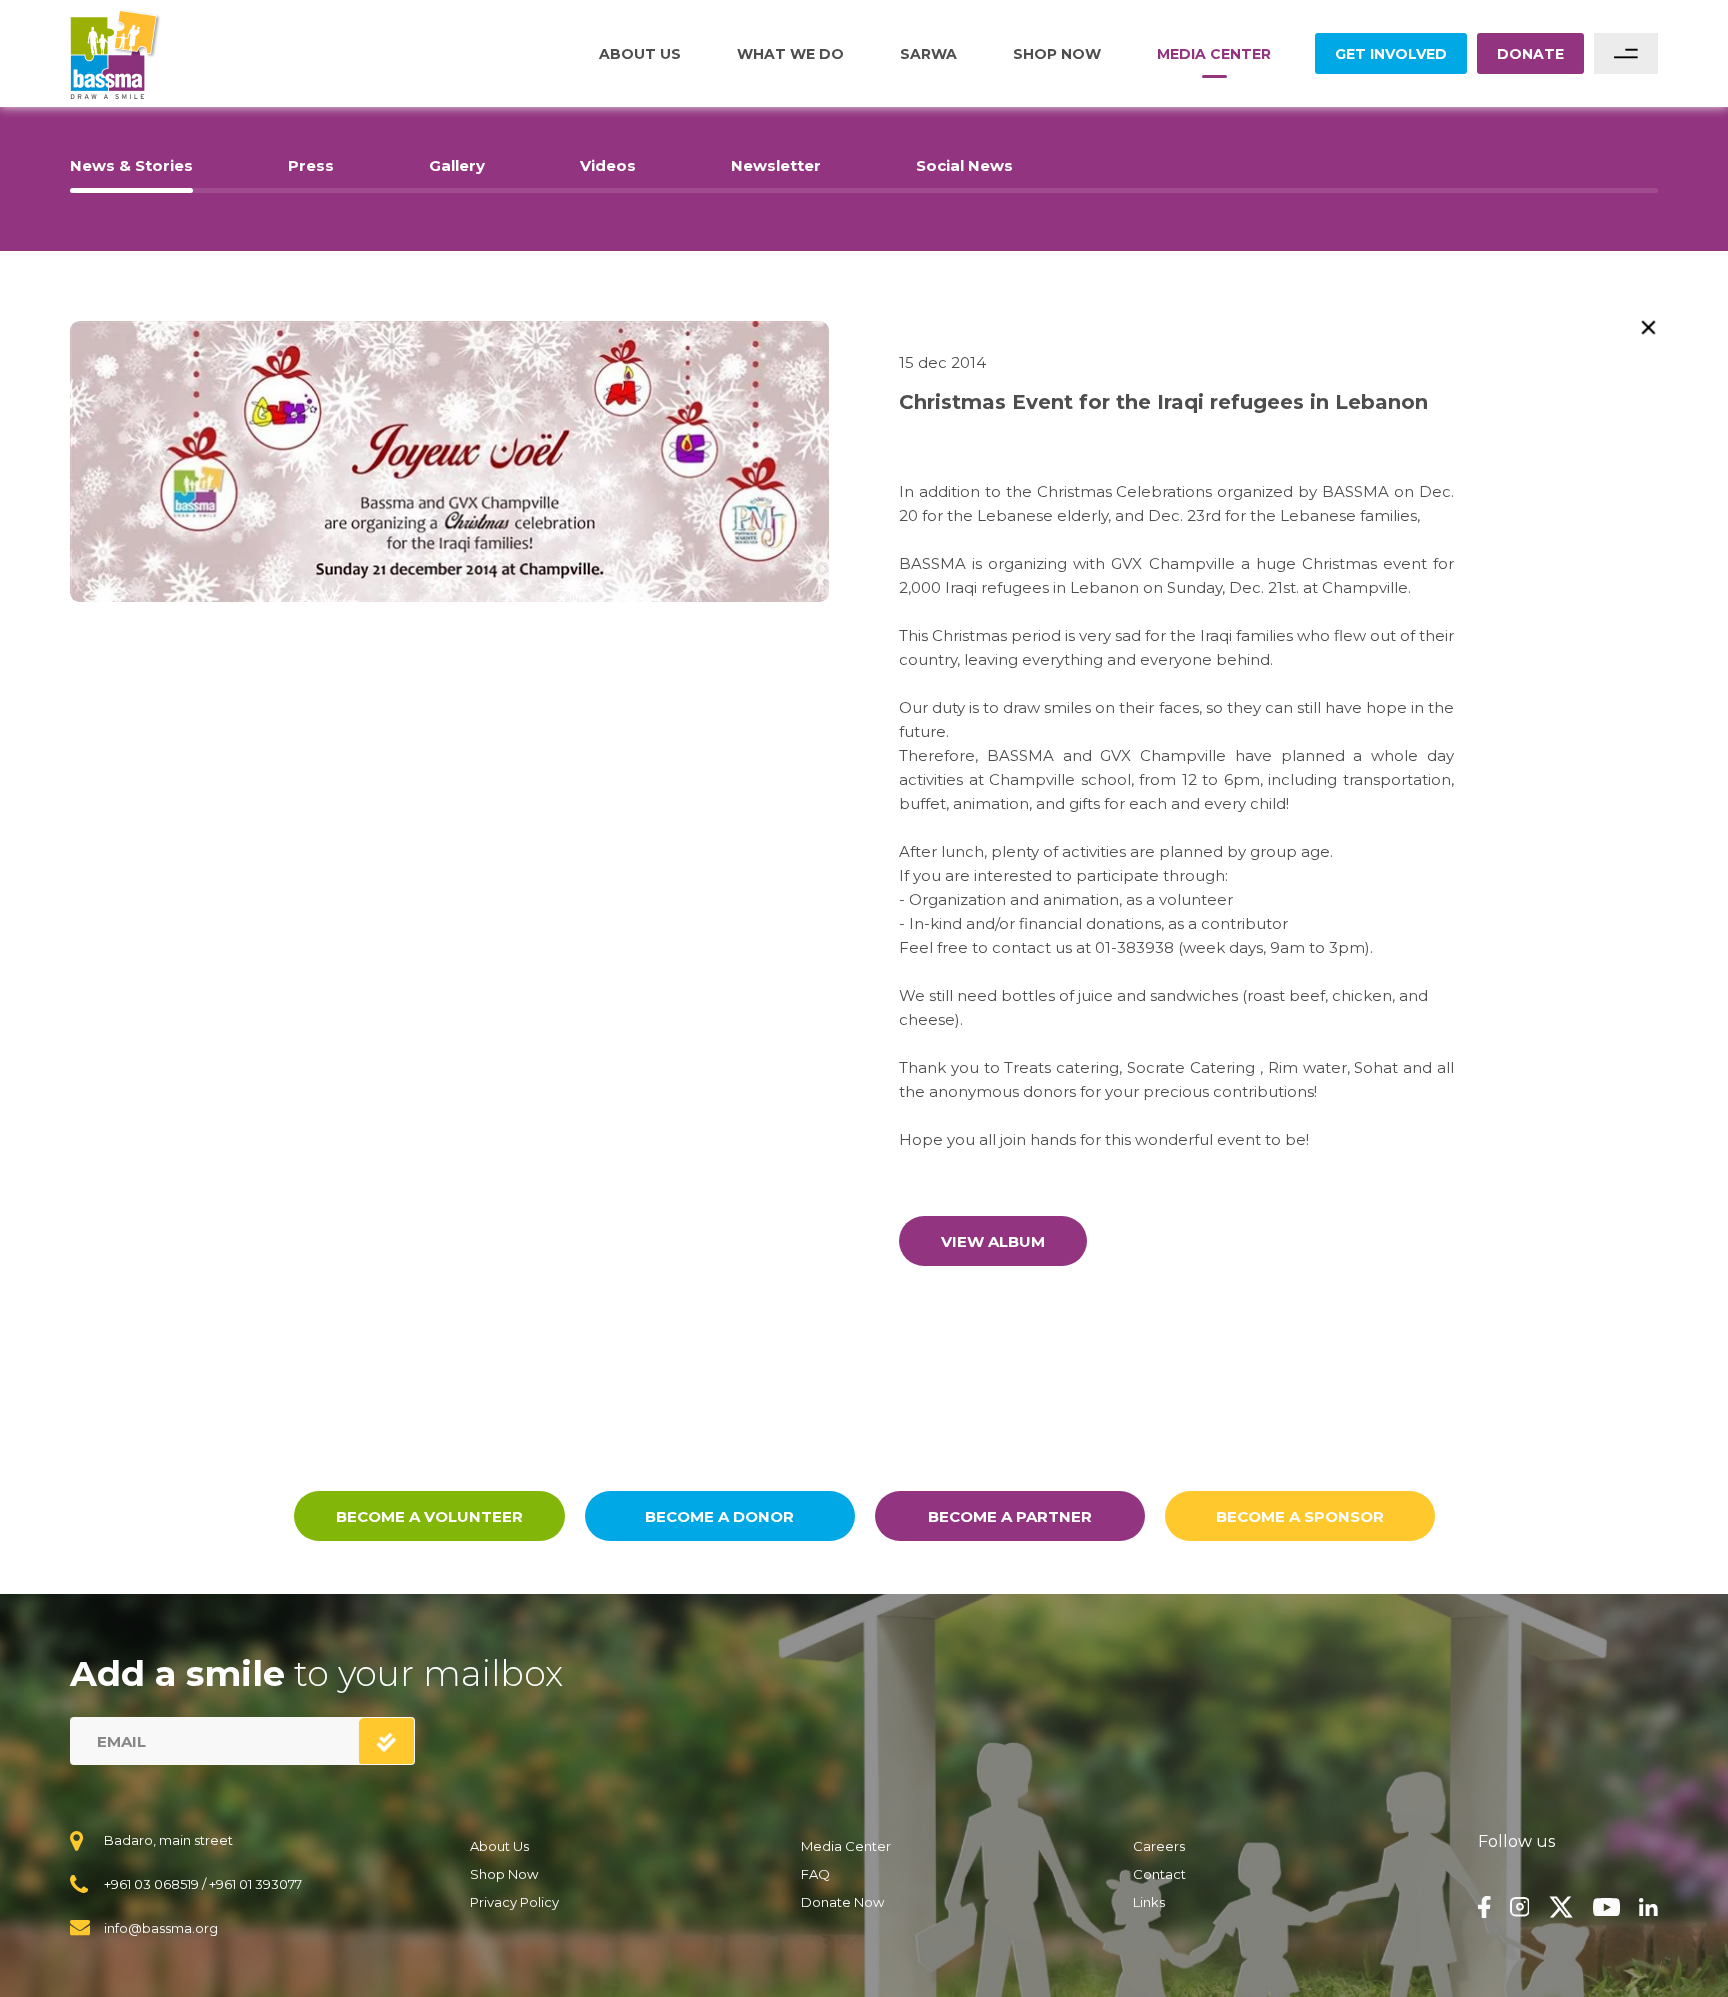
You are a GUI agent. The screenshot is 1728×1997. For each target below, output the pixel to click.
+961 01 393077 (255, 1884)
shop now (1057, 54)
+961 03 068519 (151, 1884)
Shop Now (504, 1874)
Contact (1159, 1874)
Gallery (457, 165)
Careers (1159, 1846)
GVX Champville (1172, 563)
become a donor (719, 1516)
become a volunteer (429, 1516)
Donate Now (842, 1902)
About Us (499, 1846)
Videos (608, 165)
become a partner (1010, 1516)
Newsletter (776, 165)
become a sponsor (1300, 1516)
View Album (993, 1241)
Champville (1365, 587)
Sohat (1376, 1067)
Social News (964, 165)
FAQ (815, 1874)
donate (1530, 54)
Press (311, 165)
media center (1214, 54)
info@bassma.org (161, 1928)
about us (640, 54)
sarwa (928, 54)
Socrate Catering (1191, 1067)
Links (1149, 1902)
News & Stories (131, 165)
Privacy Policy (514, 1902)
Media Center (846, 1846)
